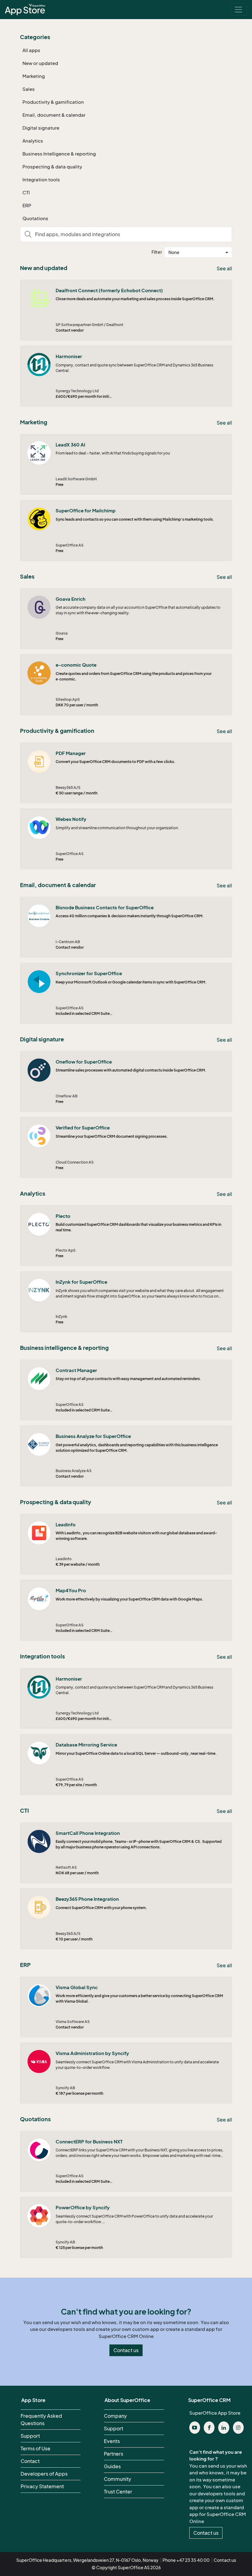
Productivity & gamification (53, 102)
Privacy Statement (42, 2486)
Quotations (35, 218)
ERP (27, 205)
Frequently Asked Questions (41, 2420)
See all (224, 269)
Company (115, 2416)
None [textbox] (174, 252)
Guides (112, 2466)
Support (30, 2436)
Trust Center (118, 2492)
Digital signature (41, 128)
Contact (30, 2461)
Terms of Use (35, 2449)
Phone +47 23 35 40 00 (186, 2560)
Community (118, 2479)
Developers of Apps (44, 2474)
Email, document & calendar (54, 115)
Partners (114, 2454)
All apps (31, 50)
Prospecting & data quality (52, 167)
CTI (26, 192)
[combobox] (198, 252)
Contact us (126, 2350)
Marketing (34, 76)
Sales (29, 89)
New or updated (40, 63)
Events (112, 2441)
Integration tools (41, 180)
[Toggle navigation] (238, 10)
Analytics (33, 141)
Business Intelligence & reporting (59, 154)
